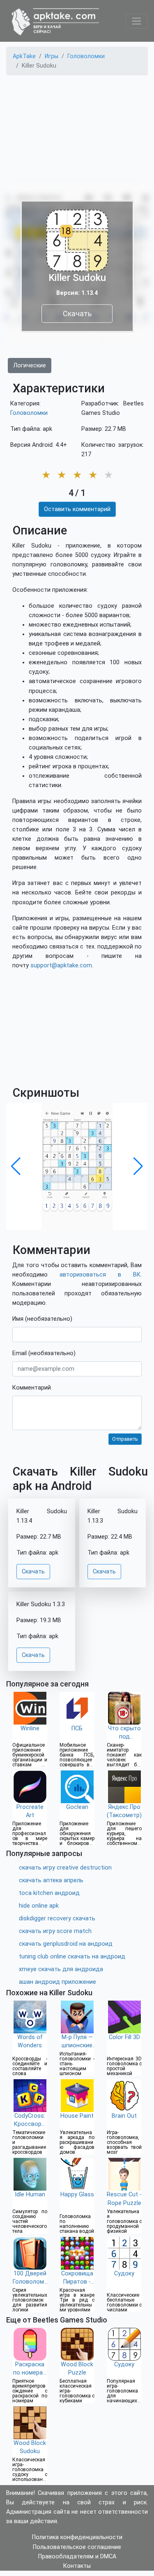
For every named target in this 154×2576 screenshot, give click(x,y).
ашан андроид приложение (57, 1982)
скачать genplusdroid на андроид (66, 1944)
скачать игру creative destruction (65, 1868)
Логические (30, 366)
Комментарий (32, 1388)
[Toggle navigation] (137, 21)
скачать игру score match (55, 1931)
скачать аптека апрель (51, 1880)
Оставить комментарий (77, 509)
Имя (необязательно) (42, 1319)
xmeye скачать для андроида (61, 1969)
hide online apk (39, 1906)
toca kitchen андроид (49, 1893)
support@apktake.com (61, 965)
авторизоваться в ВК (100, 1275)
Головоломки (29, 413)
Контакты (77, 2566)
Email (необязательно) (44, 1353)
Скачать (77, 314)
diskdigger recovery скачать (57, 1918)
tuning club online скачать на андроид (72, 1957)
